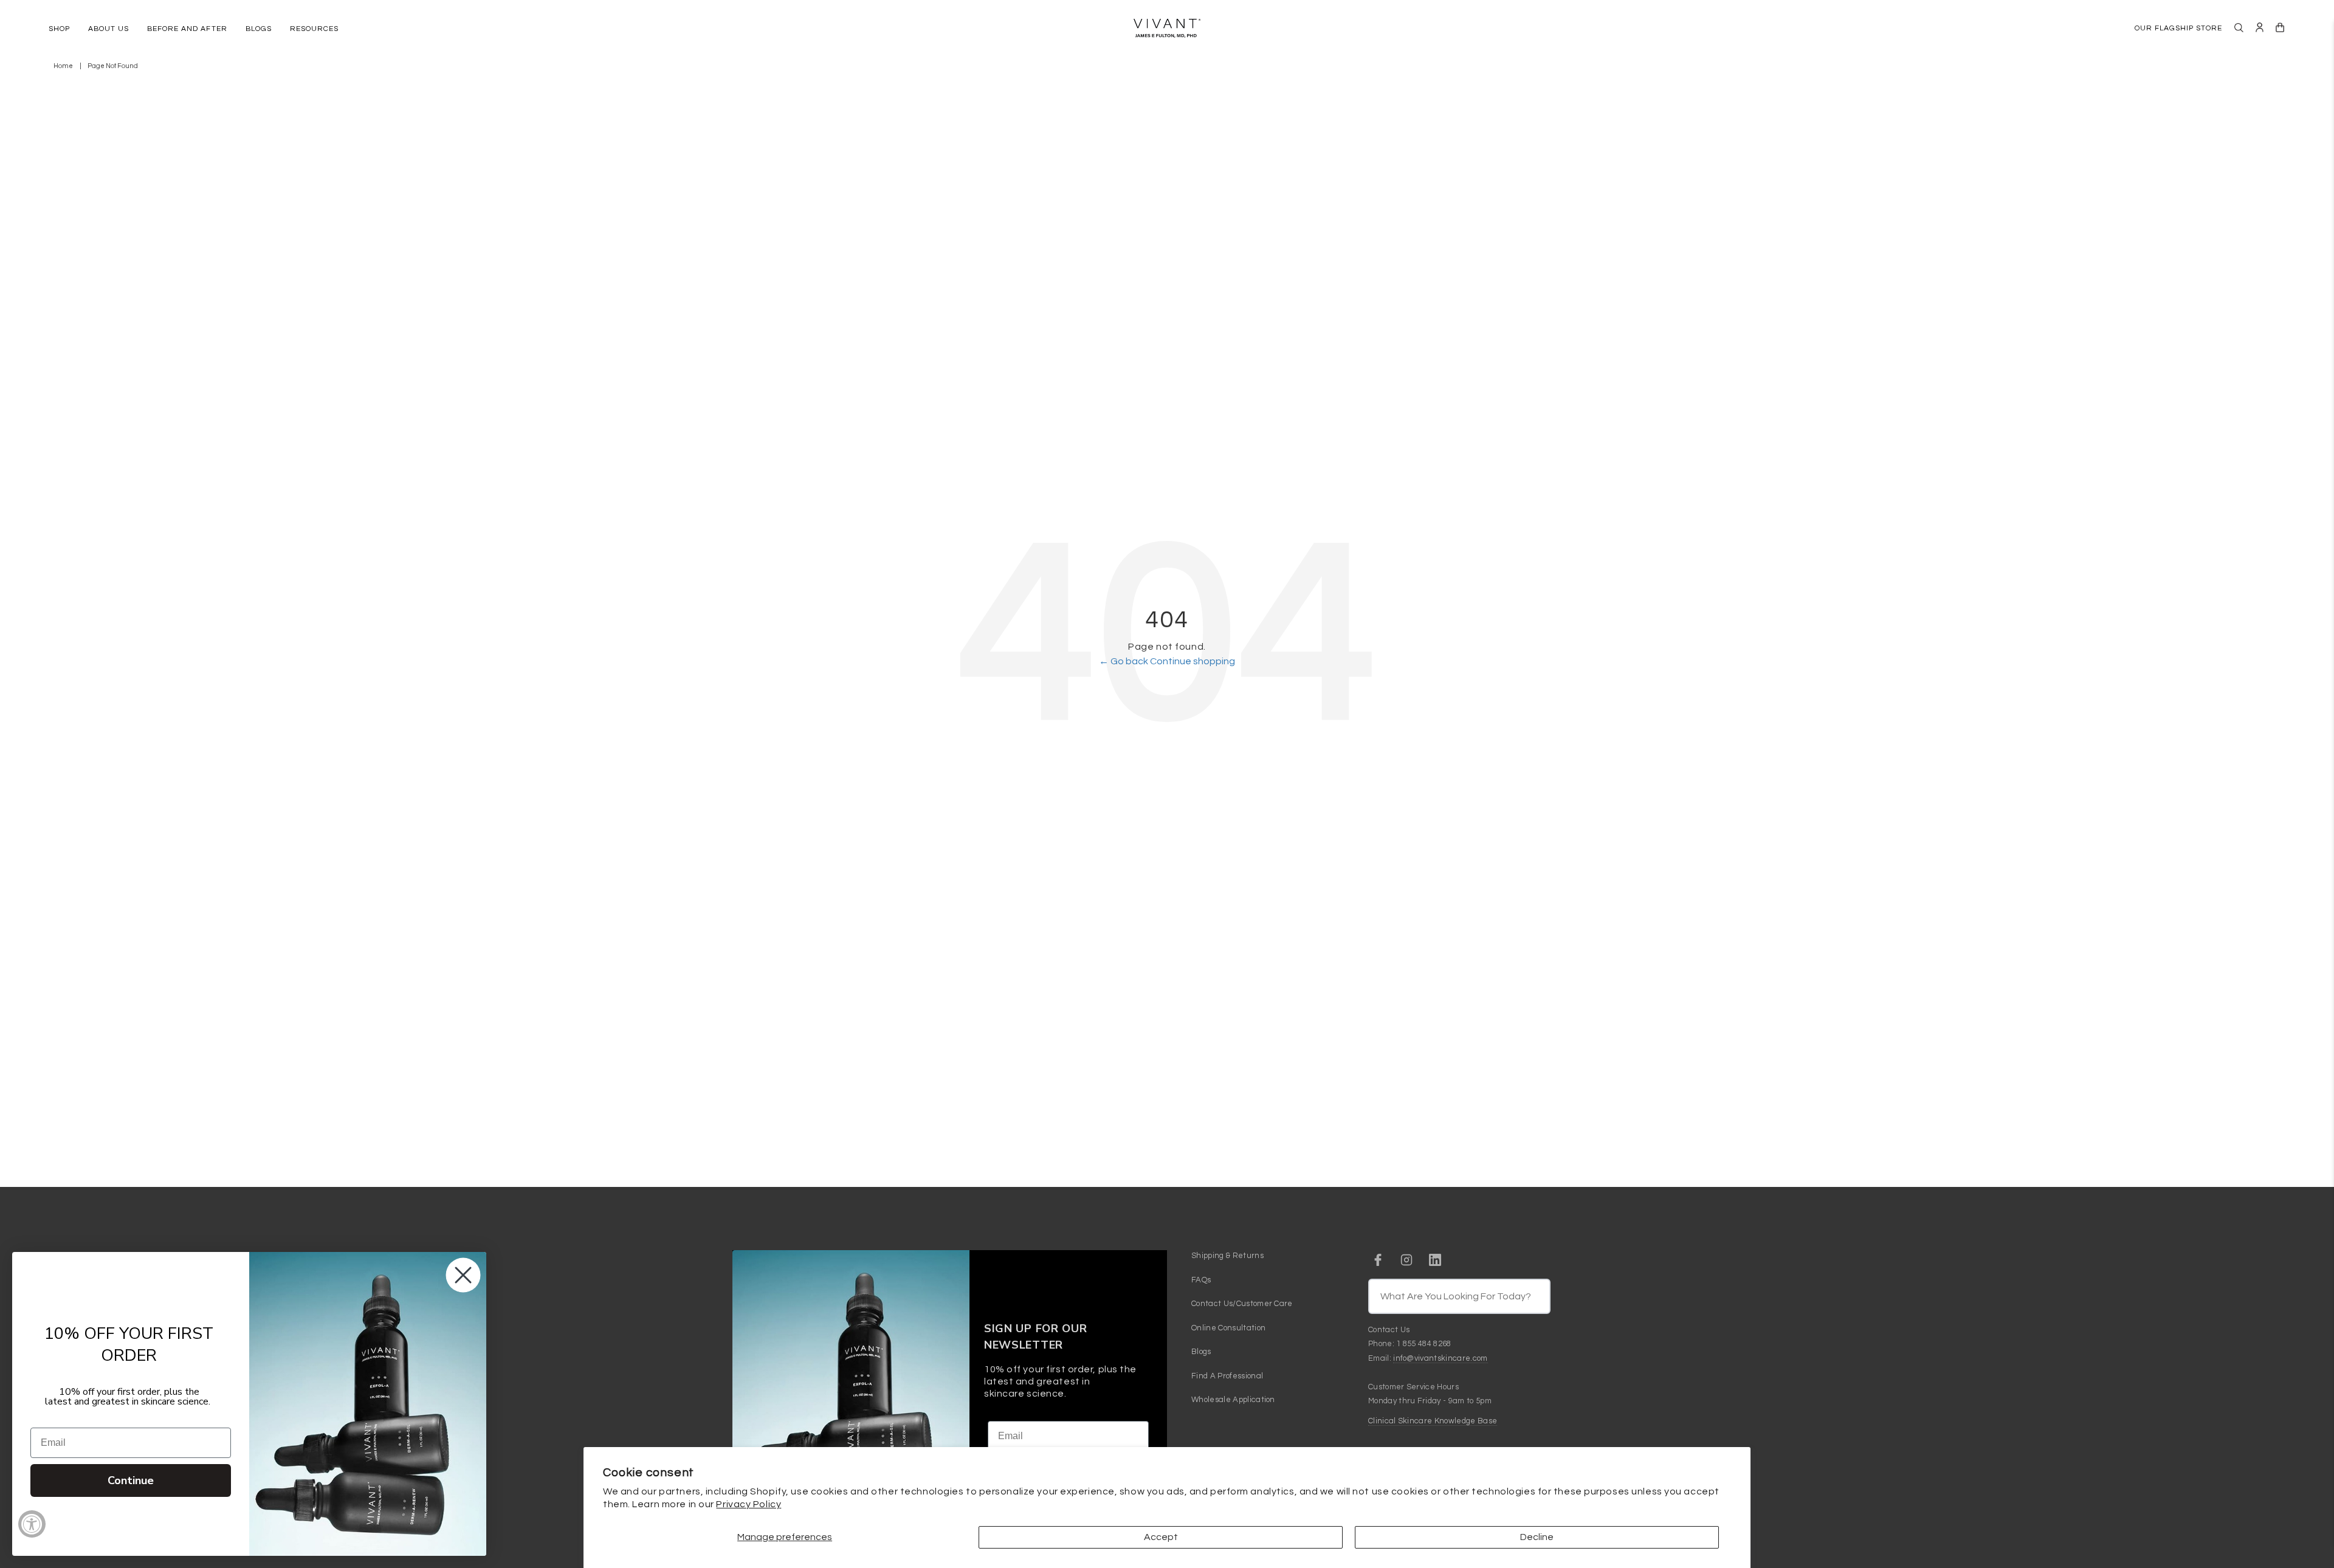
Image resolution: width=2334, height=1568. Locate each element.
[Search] (2239, 28)
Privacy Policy (749, 1504)
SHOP (59, 29)
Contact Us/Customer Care (1242, 1304)
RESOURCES (314, 29)
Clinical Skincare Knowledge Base (1433, 1421)
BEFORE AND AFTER (187, 29)
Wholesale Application (1233, 1400)
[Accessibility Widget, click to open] (32, 1524)
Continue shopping (1193, 661)
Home (63, 66)
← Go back (1124, 661)
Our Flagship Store (2178, 28)
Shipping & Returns (1227, 1256)
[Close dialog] (463, 1275)
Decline (1537, 1537)
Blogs (1201, 1352)
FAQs (1201, 1280)
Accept (1161, 1537)
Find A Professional (1227, 1376)
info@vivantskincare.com (1440, 1358)
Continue (131, 1480)
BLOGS (259, 29)
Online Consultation (1228, 1328)
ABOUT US (108, 29)
